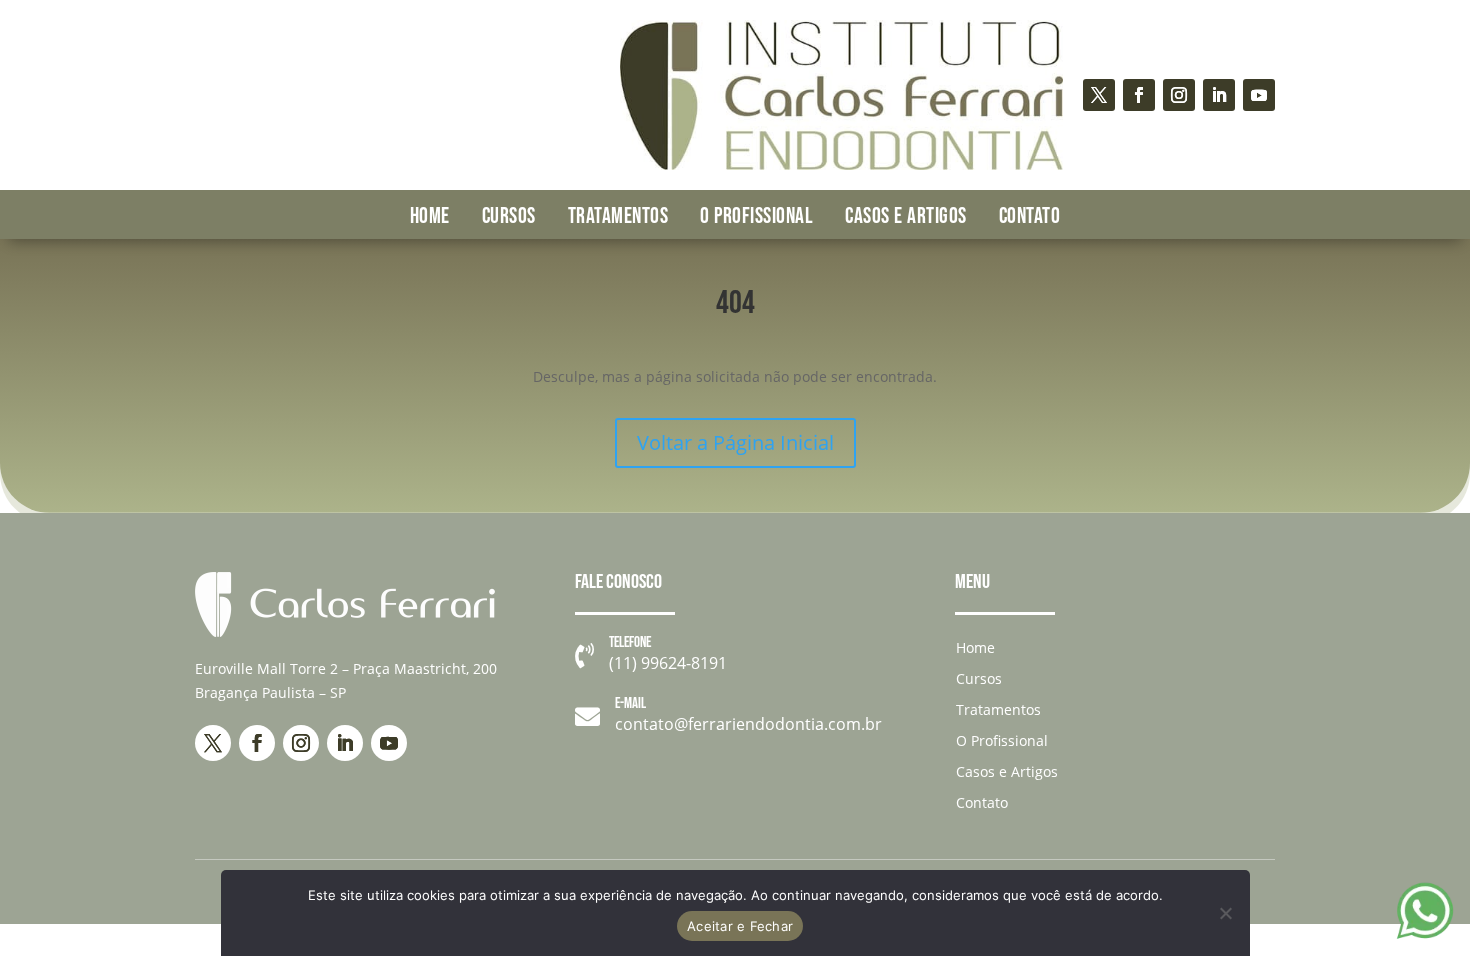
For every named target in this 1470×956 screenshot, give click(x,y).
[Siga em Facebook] (1139, 95)
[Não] (1225, 913)
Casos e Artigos (906, 216)
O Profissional (756, 216)
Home (430, 216)
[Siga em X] (1099, 95)
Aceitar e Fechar (740, 926)
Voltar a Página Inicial (735, 442)
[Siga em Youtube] (1259, 95)
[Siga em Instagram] (1179, 95)
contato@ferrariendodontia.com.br (748, 724)
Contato (1030, 216)
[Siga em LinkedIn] (1219, 95)
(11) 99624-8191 (668, 663)
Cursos (509, 216)
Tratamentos (618, 216)
